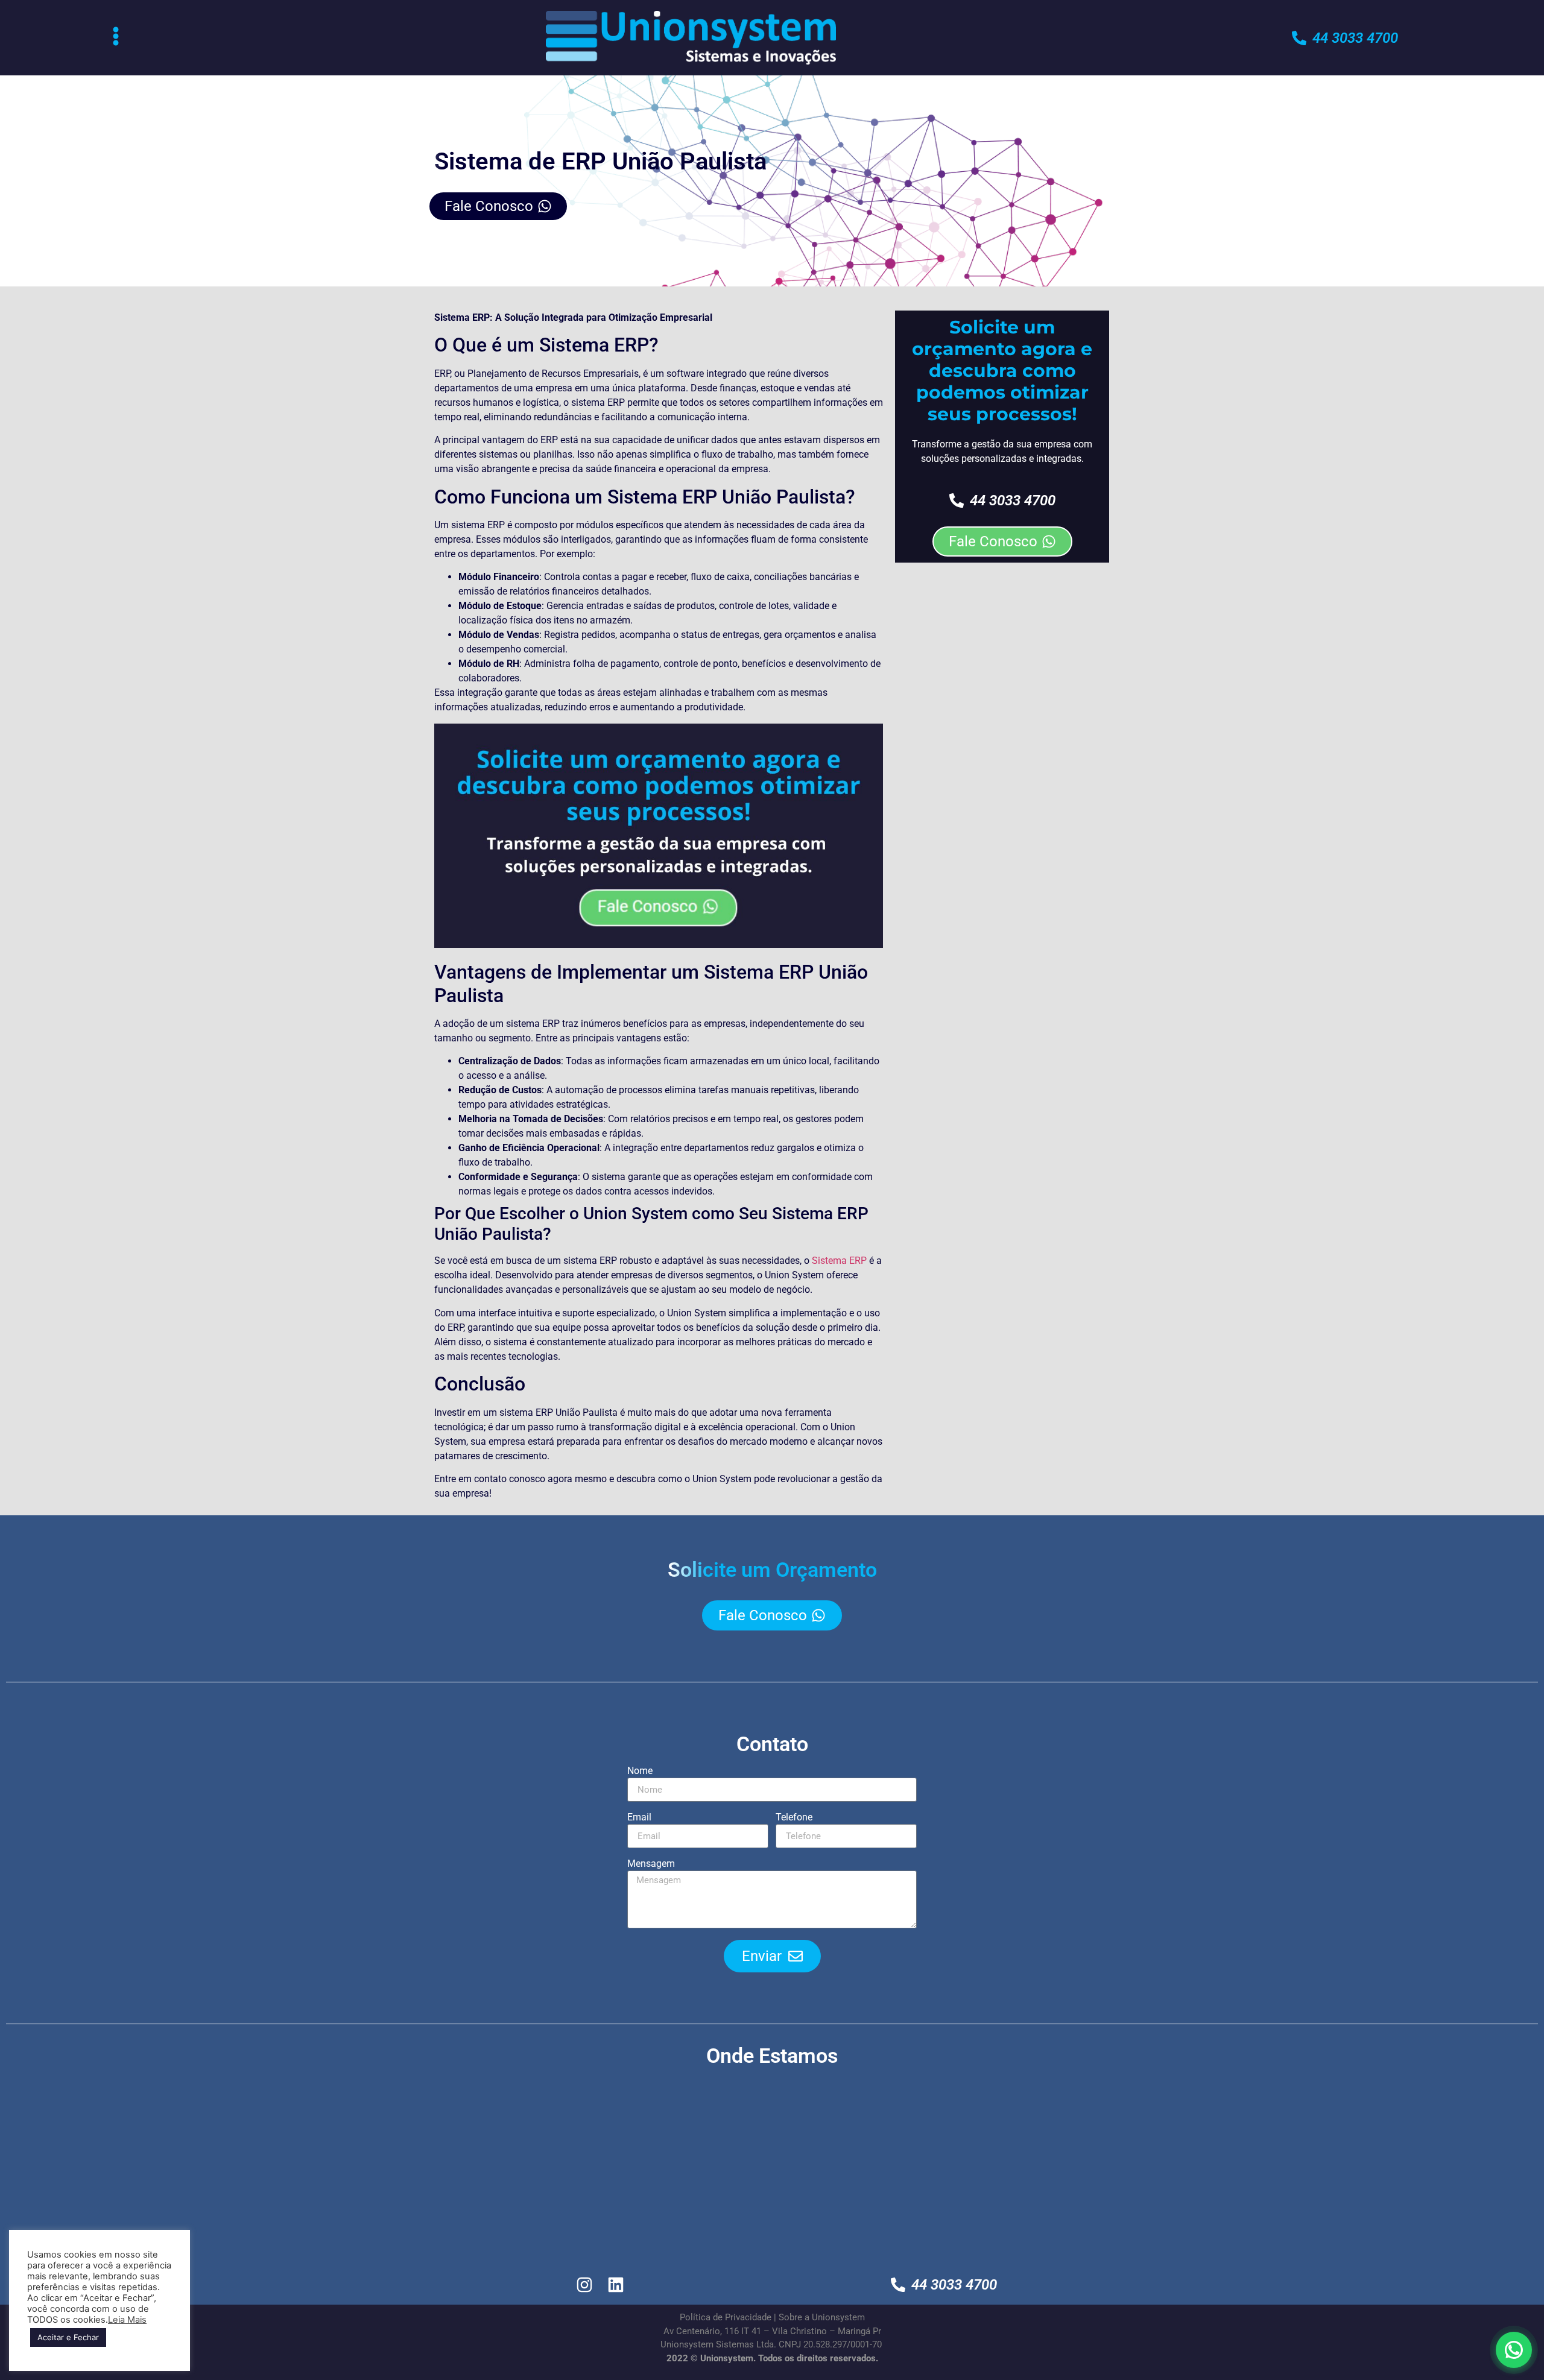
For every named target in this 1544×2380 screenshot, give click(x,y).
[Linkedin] (616, 2284)
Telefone (794, 1818)
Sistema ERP (839, 1261)
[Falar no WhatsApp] (1514, 2350)
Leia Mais (127, 2320)
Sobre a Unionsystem (822, 2317)
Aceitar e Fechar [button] (68, 2337)
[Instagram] (585, 2284)
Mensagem (651, 1864)
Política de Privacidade (726, 2317)
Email (639, 1818)
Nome (640, 1771)
